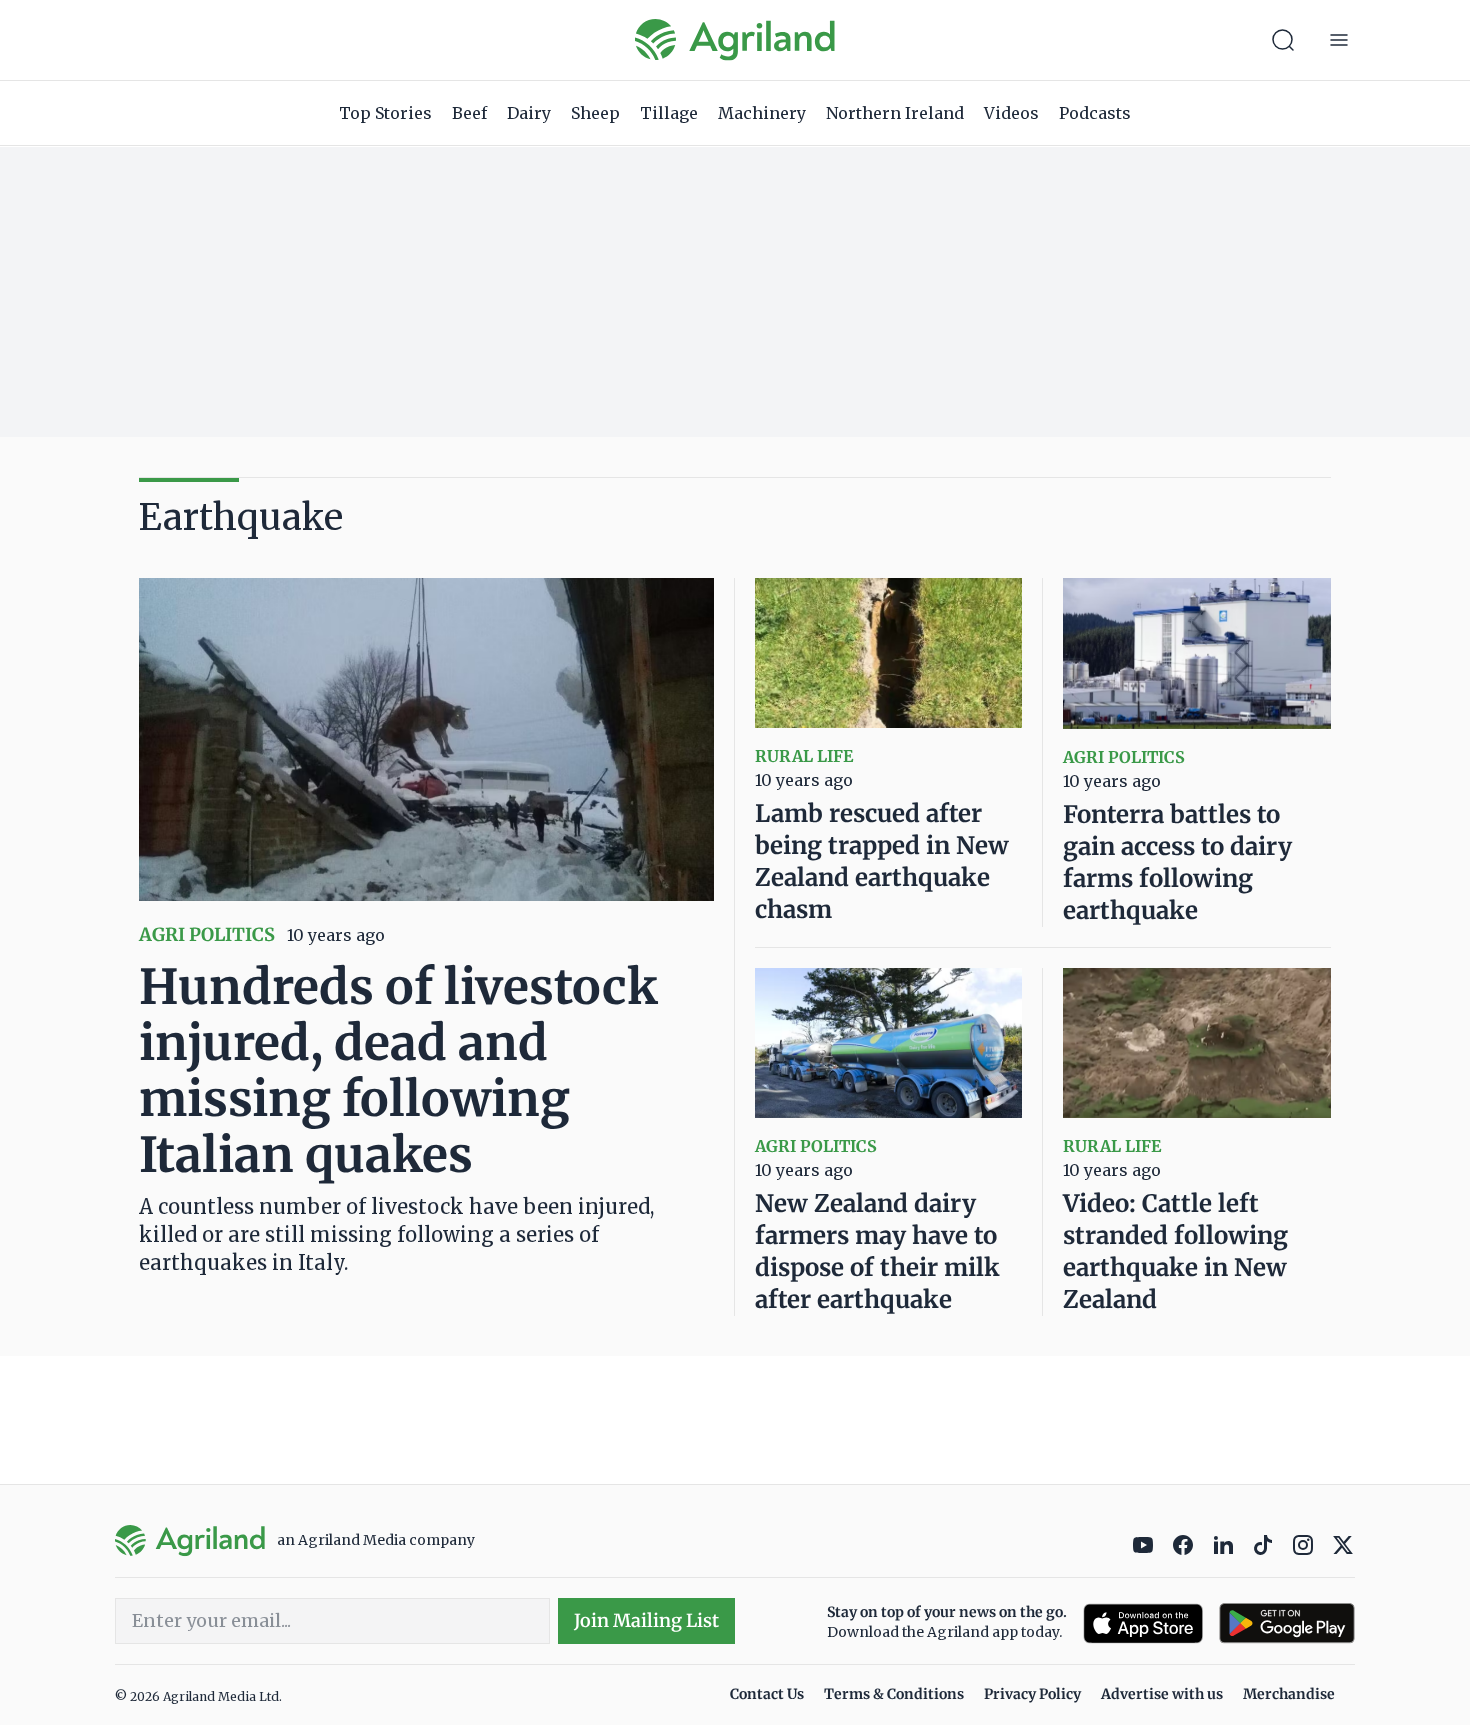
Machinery (762, 113)
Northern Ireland (895, 113)
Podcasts (1095, 113)
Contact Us (767, 1694)
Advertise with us (1162, 1694)
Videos (1011, 113)
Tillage (669, 113)
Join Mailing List (646, 1620)
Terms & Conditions (894, 1694)
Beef (469, 113)
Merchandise (1289, 1694)
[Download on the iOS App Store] (1143, 1623)
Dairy (529, 113)
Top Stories (385, 113)
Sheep (595, 113)
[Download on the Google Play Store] (1287, 1623)
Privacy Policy (1032, 1694)
